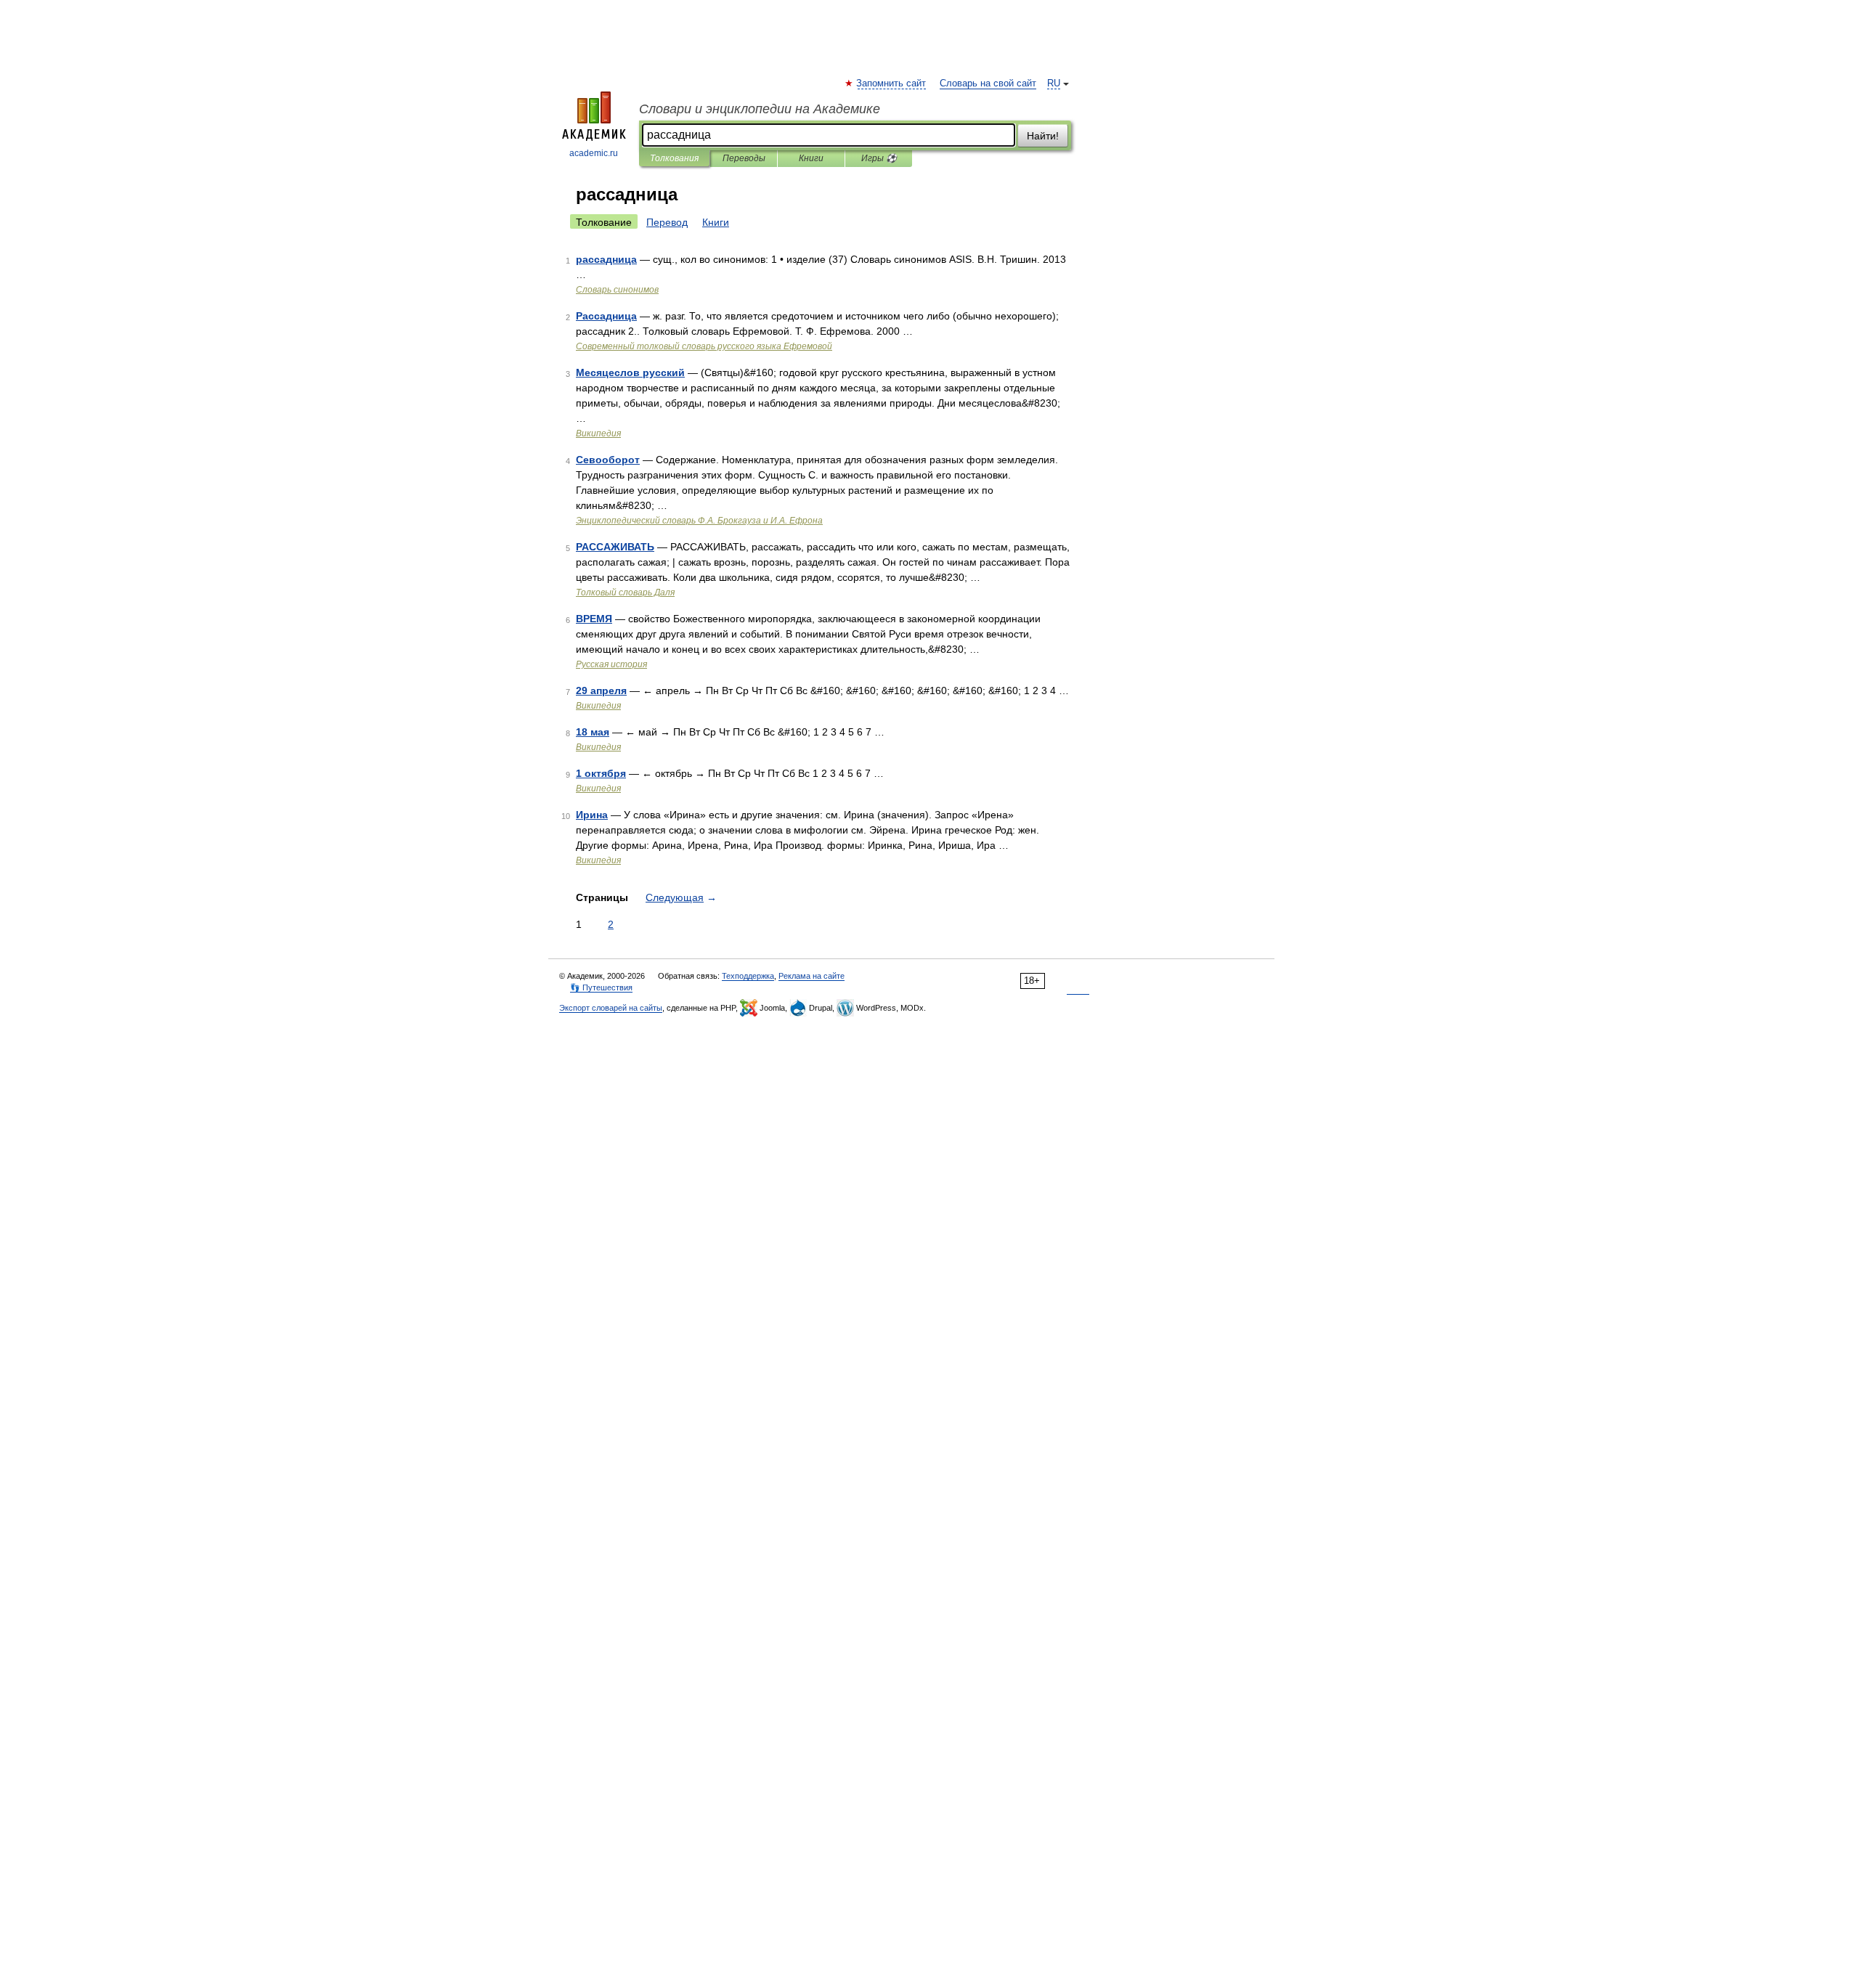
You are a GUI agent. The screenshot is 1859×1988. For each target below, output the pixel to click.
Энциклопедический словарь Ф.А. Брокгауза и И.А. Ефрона (699, 521)
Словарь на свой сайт (988, 83)
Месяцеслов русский (630, 372)
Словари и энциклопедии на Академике (760, 109)
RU (1054, 83)
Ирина (592, 815)
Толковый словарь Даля (625, 592)
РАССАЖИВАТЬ (615, 547)
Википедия (598, 433)
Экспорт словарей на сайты (611, 1008)
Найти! (1043, 136)
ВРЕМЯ (594, 619)
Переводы (744, 158)
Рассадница (606, 316)
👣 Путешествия (601, 987)
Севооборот (608, 460)
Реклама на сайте (811, 976)
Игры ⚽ (879, 158)
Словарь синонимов (617, 290)
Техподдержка (748, 976)
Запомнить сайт (892, 83)
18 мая (593, 732)
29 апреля (601, 690)
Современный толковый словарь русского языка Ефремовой (704, 346)
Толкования (674, 158)
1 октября (601, 773)
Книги (811, 158)
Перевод (667, 222)
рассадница (606, 259)
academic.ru (594, 153)
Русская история (611, 664)
